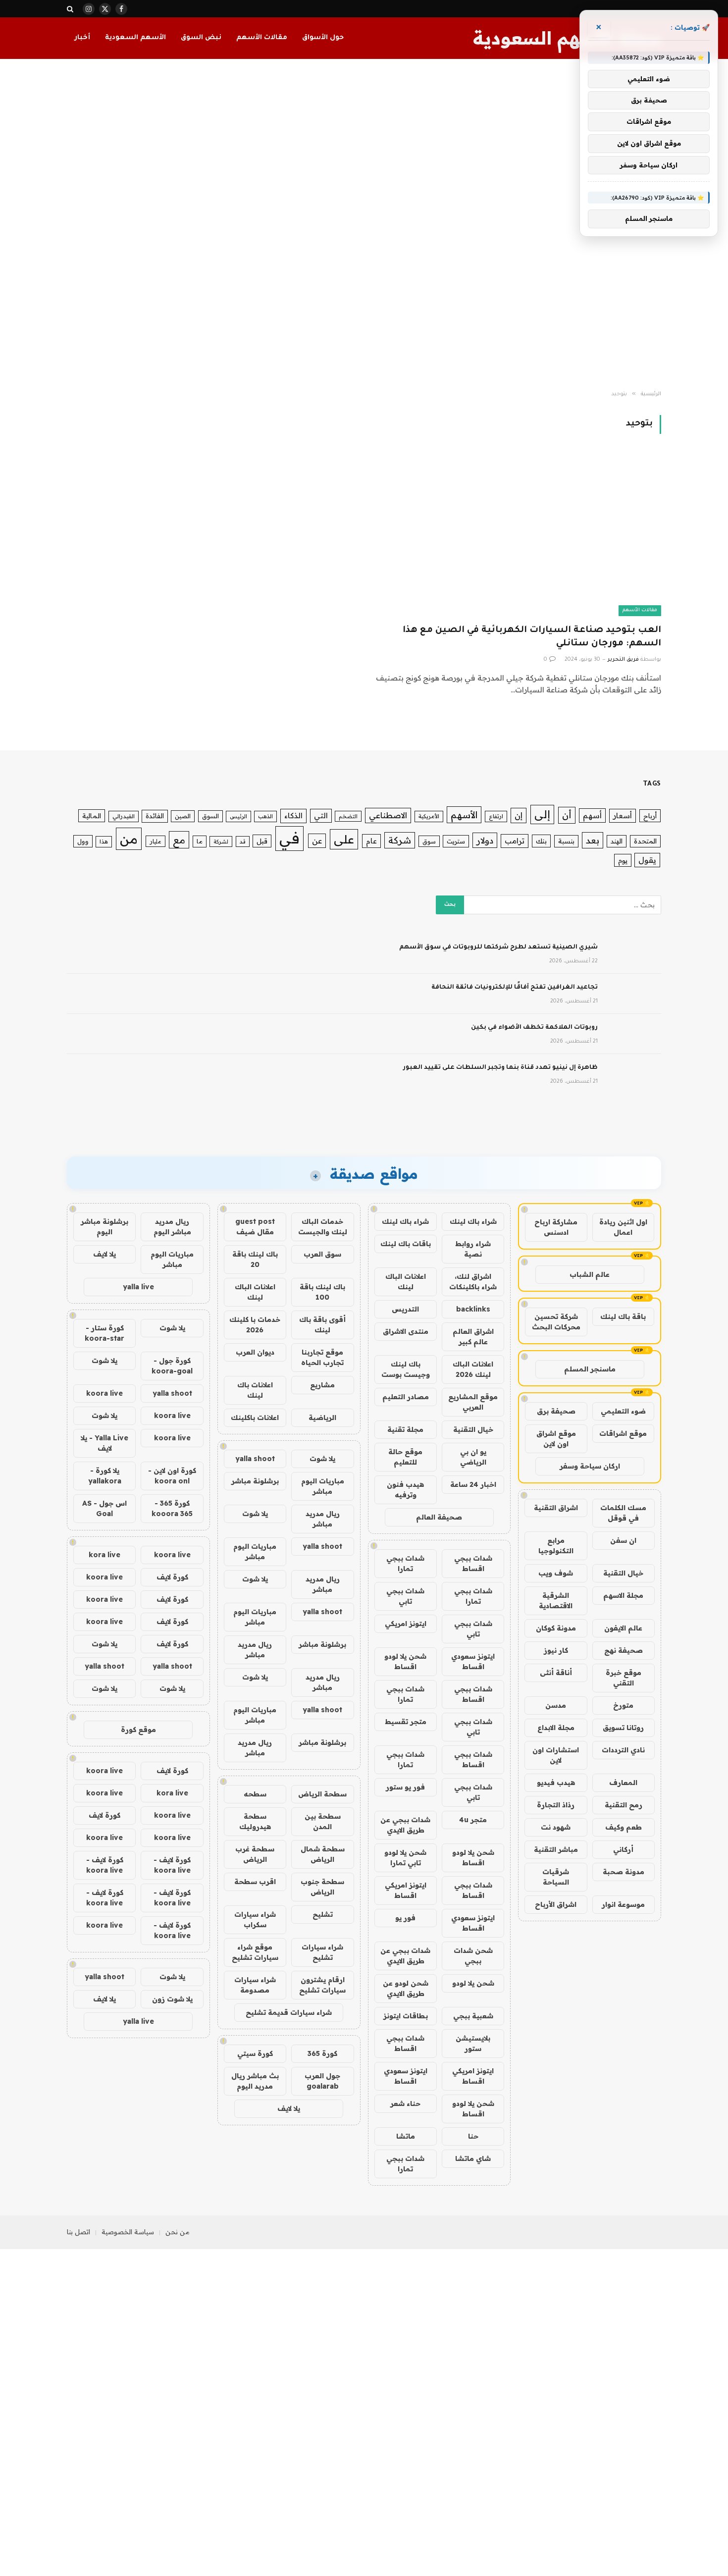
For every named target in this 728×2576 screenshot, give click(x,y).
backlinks (473, 1309)
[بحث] (71, 9)
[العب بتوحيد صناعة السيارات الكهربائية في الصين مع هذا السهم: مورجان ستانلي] (517, 535)
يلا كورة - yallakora (105, 1476)
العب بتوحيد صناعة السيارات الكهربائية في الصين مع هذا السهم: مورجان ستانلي (532, 637)
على (344, 839)
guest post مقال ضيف (255, 1227)
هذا (104, 841)
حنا (473, 2136)
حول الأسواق (323, 38)
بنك (541, 841)
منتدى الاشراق (406, 1331)
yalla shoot (255, 1459)
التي (321, 815)
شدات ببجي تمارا (405, 1563)
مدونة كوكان (556, 1628)
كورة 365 (322, 2053)
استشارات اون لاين (556, 1755)
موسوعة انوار (623, 1904)
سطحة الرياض (322, 1794)
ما (200, 841)
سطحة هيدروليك (255, 1821)
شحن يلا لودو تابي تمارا (405, 1858)
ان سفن (623, 1540)
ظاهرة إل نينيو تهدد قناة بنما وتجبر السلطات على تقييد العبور (500, 1068)
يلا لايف (289, 2108)
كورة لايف (172, 1577)
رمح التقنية (624, 1805)
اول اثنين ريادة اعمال (623, 1227)
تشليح (323, 1914)
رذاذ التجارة (556, 1805)
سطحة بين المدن (323, 1821)
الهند (617, 841)
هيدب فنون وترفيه (405, 1490)
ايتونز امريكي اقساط (406, 1890)
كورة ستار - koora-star (104, 1333)
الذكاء (293, 815)
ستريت (456, 841)
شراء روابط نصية (473, 1249)
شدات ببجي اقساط (473, 1563)
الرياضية (322, 1418)
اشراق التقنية (556, 1508)
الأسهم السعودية (135, 38)
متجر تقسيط (406, 1722)
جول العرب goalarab (322, 2081)
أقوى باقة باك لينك (322, 1325)
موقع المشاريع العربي (473, 1402)
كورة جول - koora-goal (172, 1366)
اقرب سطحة (255, 1882)
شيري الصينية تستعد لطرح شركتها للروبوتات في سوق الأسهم (498, 947)
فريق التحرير (623, 660)
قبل (262, 841)
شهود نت (556, 1827)
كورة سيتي (255, 2053)
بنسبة (566, 841)
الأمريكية (429, 816)
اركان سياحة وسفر (590, 1466)
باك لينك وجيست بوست (406, 1369)
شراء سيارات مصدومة (255, 1985)
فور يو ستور (405, 1787)
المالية (92, 816)
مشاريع (322, 1385)
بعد (593, 840)
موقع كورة (138, 1730)
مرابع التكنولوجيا (556, 1546)
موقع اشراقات (623, 1433)
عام (371, 841)
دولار (485, 840)
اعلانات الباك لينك (406, 1282)
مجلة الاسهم (623, 1595)
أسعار (623, 815)
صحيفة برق (556, 1411)
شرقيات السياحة (556, 1877)
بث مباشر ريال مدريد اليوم (255, 2081)
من (129, 839)
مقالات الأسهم (262, 38)
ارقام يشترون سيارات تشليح (322, 1985)
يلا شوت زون (172, 1999)
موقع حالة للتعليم (405, 1457)
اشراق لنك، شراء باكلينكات (473, 1282)
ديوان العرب (255, 1352)
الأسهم (464, 815)
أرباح (650, 816)
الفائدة (155, 816)
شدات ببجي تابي (405, 1596)
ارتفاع (496, 816)
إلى (542, 814)
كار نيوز (556, 1650)
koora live (104, 1393)
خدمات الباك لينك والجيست (323, 1227)
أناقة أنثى (556, 1673)
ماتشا (406, 2136)
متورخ (623, 1705)
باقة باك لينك (623, 1316)
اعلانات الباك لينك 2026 (473, 1369)
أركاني (623, 1849)
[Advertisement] (364, 225)
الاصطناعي (388, 815)
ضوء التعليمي (623, 1411)
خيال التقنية (623, 1573)
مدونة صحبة (624, 1872)
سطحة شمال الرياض (323, 1854)
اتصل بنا (78, 2232)
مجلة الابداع (556, 1728)
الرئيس (238, 816)
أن (567, 815)
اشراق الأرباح (556, 1904)
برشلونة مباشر (255, 1481)
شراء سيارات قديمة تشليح (289, 2012)
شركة (400, 840)
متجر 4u (473, 1820)
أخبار (82, 38)
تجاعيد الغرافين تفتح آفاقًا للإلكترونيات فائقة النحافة (515, 988)
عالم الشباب (590, 1274)
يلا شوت (322, 1459)
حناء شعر (405, 2103)
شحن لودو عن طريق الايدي (406, 1988)
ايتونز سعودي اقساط (473, 1661)
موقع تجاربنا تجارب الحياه (322, 1357)
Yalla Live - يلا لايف (104, 1443)
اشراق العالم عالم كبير (473, 1337)
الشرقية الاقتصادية (556, 1601)
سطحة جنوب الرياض (322, 1887)
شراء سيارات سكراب (255, 1919)
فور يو (405, 1918)
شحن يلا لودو (473, 1983)
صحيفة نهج (624, 1650)
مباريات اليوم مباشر (323, 1486)
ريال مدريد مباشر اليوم (172, 1227)
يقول (647, 860)
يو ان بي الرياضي (473, 1457)
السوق (210, 816)
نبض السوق (201, 38)
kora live (104, 1555)
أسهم (592, 815)
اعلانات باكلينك (255, 1418)
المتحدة (645, 841)
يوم (623, 860)
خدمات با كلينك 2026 (255, 1325)
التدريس (405, 1309)
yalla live (138, 1287)
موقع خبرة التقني (624, 1678)
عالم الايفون (623, 1628)
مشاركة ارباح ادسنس (556, 1227)
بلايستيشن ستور (473, 2043)
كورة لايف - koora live (172, 1865)
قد (243, 841)
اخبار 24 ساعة (473, 1484)
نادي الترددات (623, 1750)
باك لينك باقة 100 (322, 1292)
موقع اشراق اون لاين (556, 1439)
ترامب (515, 841)
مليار (156, 841)
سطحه (255, 1794)
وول (83, 841)
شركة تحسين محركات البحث (556, 1322)
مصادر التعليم (406, 1397)
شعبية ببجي (473, 2016)
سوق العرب (322, 1254)
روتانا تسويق (623, 1728)
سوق (429, 841)
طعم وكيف (624, 1827)
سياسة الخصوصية (128, 2232)
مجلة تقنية (405, 1429)
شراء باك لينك (473, 1221)
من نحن (178, 2232)
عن (317, 841)
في (289, 838)
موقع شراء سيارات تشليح (255, 1952)
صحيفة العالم (439, 1517)
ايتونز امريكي (406, 1624)
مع (179, 840)
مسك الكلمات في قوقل (623, 1513)
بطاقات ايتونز (406, 2016)
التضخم (348, 816)
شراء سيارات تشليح (322, 1952)
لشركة (221, 841)
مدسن (556, 1705)
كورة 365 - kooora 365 (172, 1508)
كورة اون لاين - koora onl (172, 1476)
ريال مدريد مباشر (323, 1519)
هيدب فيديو (556, 1783)
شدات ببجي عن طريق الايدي (405, 1825)
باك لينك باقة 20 (255, 1259)
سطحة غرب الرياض (255, 1854)
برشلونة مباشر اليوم (104, 1227)
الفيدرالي (124, 816)
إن (519, 815)
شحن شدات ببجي (473, 1956)
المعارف (623, 1783)
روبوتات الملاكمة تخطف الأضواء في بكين (534, 1028)
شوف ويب (556, 1573)
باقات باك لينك (406, 1244)
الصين (183, 816)
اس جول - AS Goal (104, 1508)
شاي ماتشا (473, 2158)
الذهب (265, 816)
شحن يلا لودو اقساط (405, 1661)
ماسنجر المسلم (590, 1369)
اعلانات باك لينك (255, 1390)
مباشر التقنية (556, 1849)
